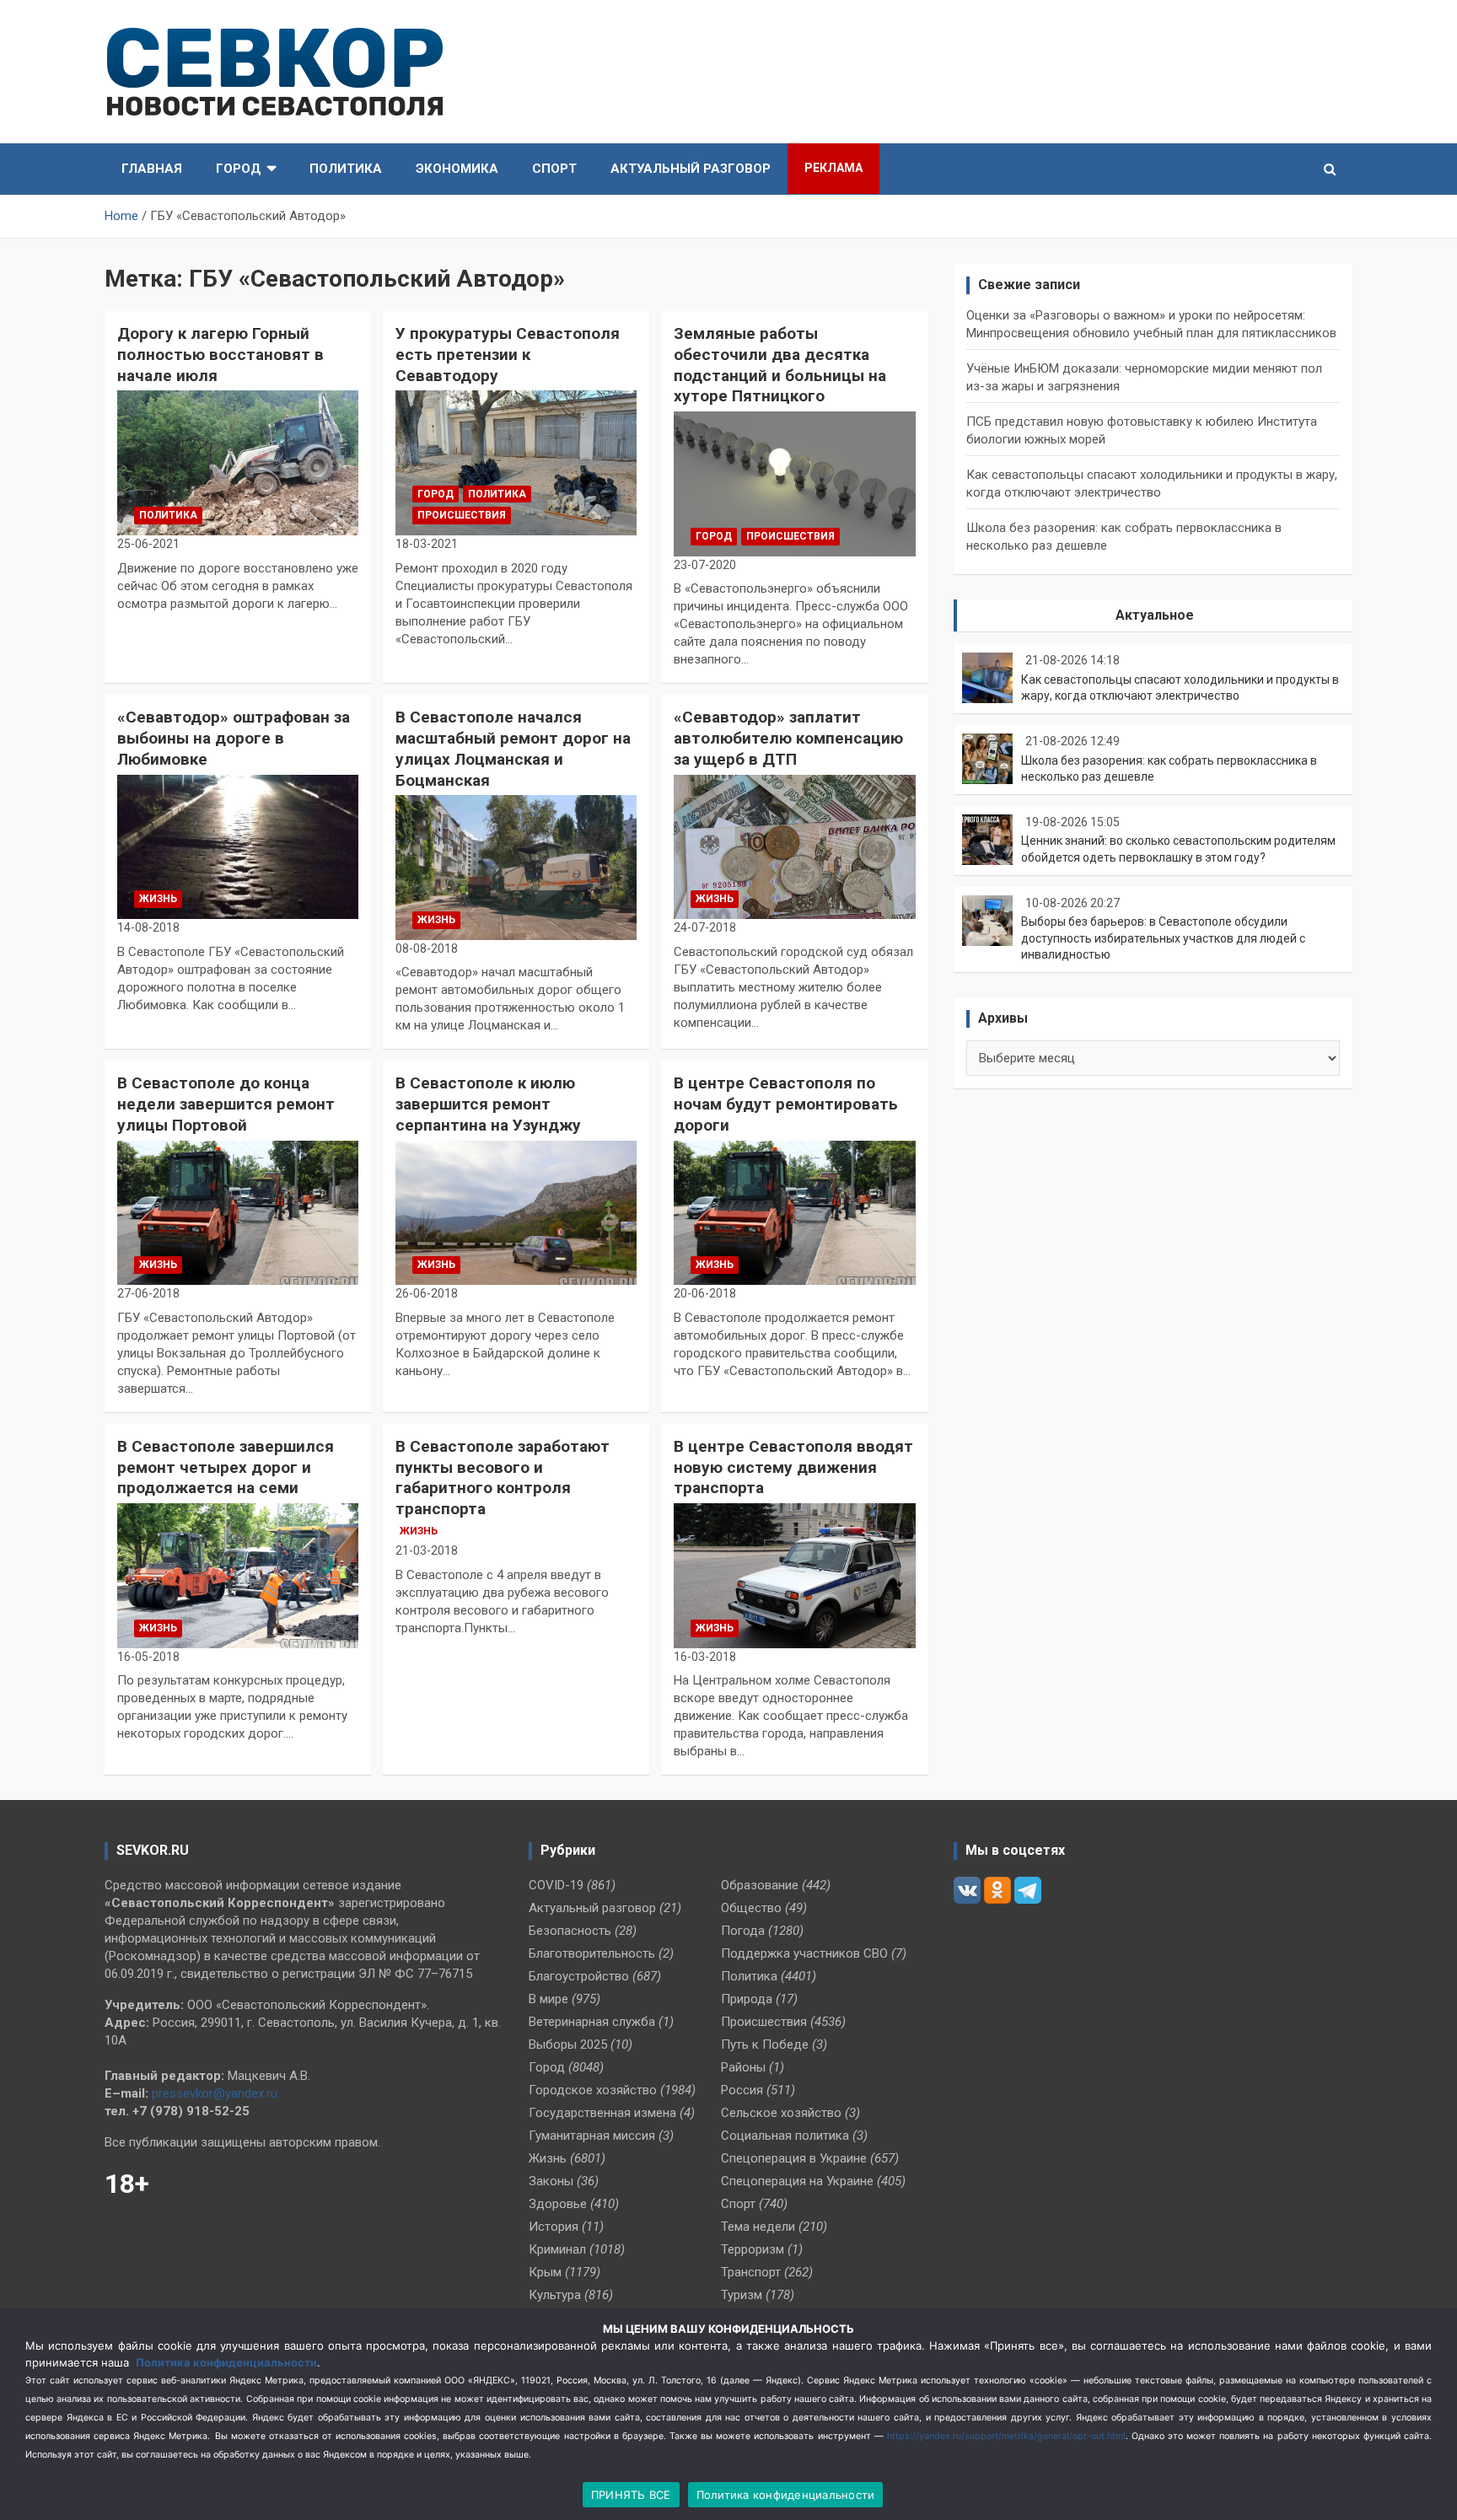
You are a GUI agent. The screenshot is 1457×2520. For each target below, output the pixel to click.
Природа (747, 1999)
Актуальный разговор (691, 169)
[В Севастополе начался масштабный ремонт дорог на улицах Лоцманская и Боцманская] (516, 868)
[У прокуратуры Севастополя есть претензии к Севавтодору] (516, 463)
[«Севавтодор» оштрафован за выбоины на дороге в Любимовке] (238, 847)
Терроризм (753, 2249)
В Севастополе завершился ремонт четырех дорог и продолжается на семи (226, 1467)
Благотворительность (592, 1953)
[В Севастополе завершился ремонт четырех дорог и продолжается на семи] (238, 1575)
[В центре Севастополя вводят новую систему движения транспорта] (794, 1575)
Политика (346, 169)
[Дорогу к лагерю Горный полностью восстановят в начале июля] (238, 463)
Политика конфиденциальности (226, 2362)
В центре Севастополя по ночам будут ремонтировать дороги (786, 1104)
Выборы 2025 (568, 2044)
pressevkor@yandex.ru (215, 2093)
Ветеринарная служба (592, 2022)
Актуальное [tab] (1155, 615)
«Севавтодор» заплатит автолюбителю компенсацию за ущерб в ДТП (788, 738)
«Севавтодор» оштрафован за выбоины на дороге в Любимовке (234, 738)
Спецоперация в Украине (794, 2158)
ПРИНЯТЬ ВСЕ (631, 2495)
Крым (545, 2272)
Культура (555, 2295)
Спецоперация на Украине (797, 2181)
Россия (742, 2090)
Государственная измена (602, 2113)
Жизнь (158, 899)
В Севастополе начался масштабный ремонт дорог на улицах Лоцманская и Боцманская (513, 748)
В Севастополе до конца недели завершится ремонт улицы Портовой (226, 1104)
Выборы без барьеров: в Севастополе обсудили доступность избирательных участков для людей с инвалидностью (1163, 938)
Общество (751, 1908)
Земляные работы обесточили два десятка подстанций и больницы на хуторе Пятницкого (780, 365)
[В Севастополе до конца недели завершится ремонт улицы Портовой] (238, 1213)
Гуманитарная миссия (592, 2136)
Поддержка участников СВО (804, 1953)
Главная (152, 169)
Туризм (742, 2295)
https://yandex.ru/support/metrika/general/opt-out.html (1006, 2436)
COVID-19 (556, 1885)
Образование (760, 1885)
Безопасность (570, 1931)
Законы (551, 2181)
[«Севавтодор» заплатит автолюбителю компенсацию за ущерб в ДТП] (794, 847)
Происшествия (462, 515)
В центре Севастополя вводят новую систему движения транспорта (793, 1467)
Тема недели (758, 2227)
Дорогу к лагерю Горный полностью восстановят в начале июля (220, 354)
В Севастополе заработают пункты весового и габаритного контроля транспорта (503, 1478)
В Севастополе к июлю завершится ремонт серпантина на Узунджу (488, 1104)
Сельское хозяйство (781, 2113)
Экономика (457, 169)
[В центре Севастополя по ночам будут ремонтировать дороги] (794, 1213)
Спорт (554, 169)
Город (239, 169)
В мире (548, 1999)
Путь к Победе (765, 2044)
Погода (743, 1931)
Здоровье (558, 2204)
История (554, 2227)
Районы (743, 2067)
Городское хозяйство (593, 2090)
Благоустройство (579, 1976)
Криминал (557, 2249)
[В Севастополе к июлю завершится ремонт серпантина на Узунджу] (516, 1213)
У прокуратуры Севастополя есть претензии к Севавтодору (508, 354)
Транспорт (751, 2272)
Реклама (833, 168)
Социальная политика (785, 2136)
